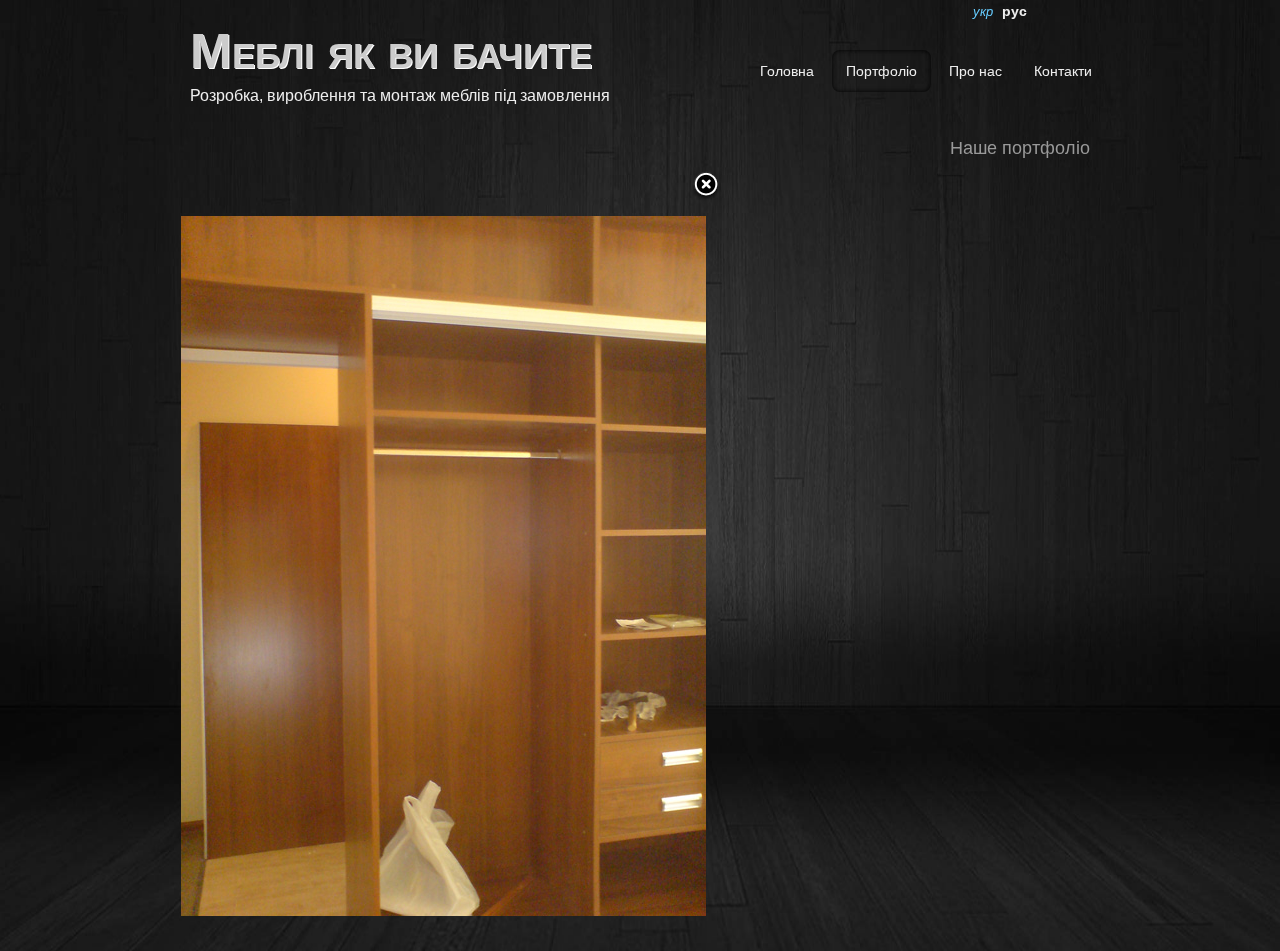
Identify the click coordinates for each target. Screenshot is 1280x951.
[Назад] (706, 186)
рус (1014, 11)
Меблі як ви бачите (391, 51)
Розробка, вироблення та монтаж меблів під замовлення (400, 95)
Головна (787, 71)
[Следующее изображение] (614, 551)
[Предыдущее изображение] (273, 551)
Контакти (1063, 71)
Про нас (975, 71)
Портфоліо (881, 71)
